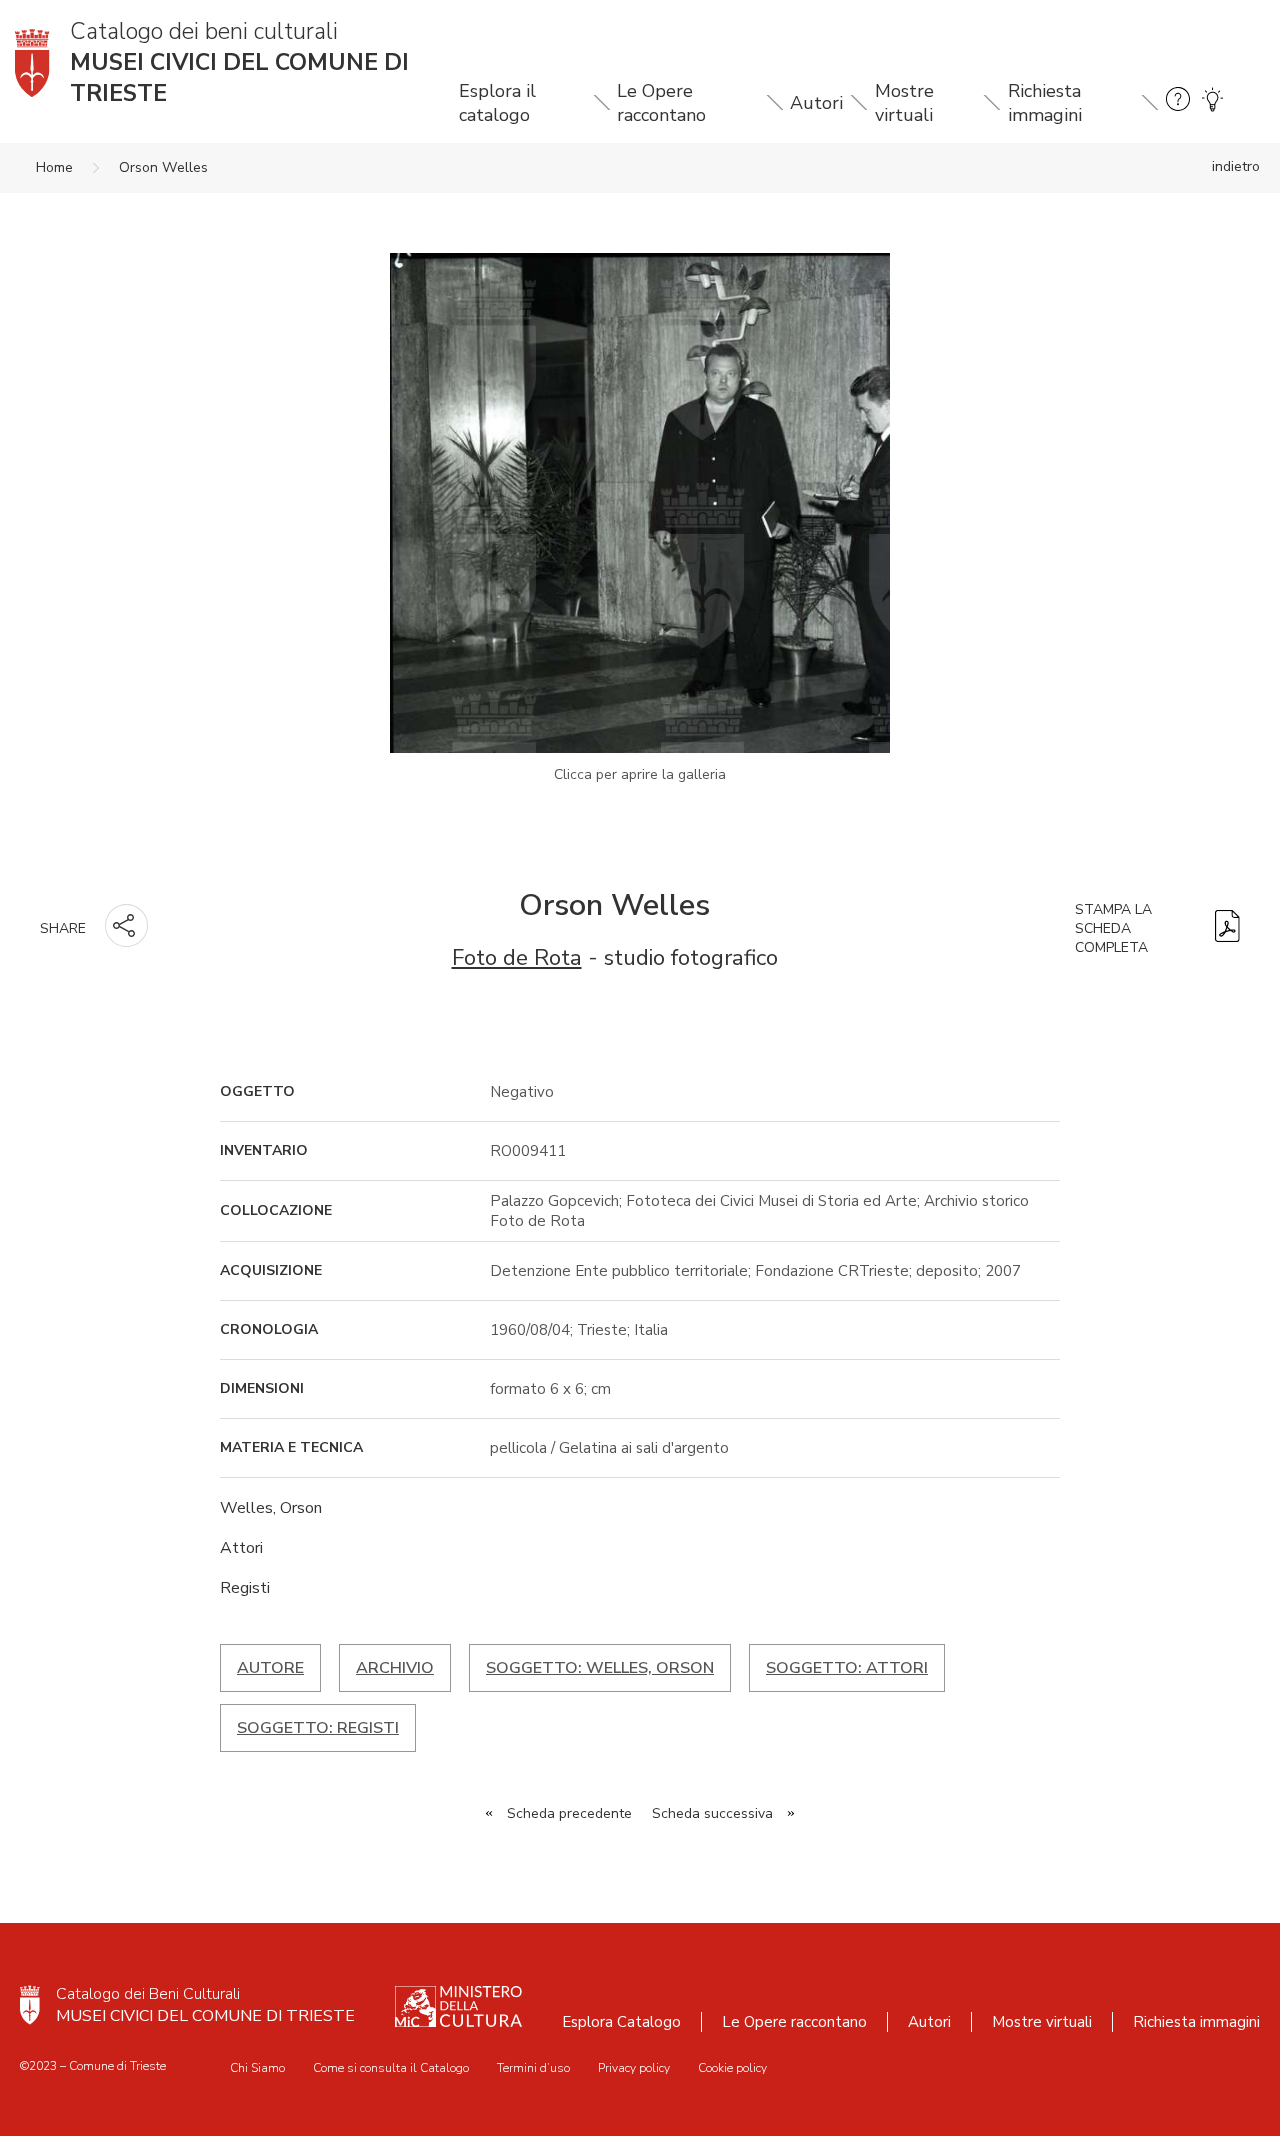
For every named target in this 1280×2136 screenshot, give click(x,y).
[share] (126, 925)
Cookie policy (732, 2068)
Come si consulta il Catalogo (391, 2068)
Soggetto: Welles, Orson (600, 1668)
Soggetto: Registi (318, 1728)
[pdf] (1227, 928)
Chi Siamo (257, 2068)
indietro (1236, 166)
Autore (270, 1668)
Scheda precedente (569, 1813)
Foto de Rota (517, 957)
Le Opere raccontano (661, 103)
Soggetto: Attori (847, 1668)
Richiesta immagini (1045, 103)
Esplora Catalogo (621, 2022)
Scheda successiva (712, 1813)
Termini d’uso (533, 2068)
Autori (816, 103)
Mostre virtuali (904, 103)
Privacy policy (634, 2068)
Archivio (395, 1668)
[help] (1178, 102)
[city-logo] (30, 2005)
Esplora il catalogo (497, 103)
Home (54, 167)
